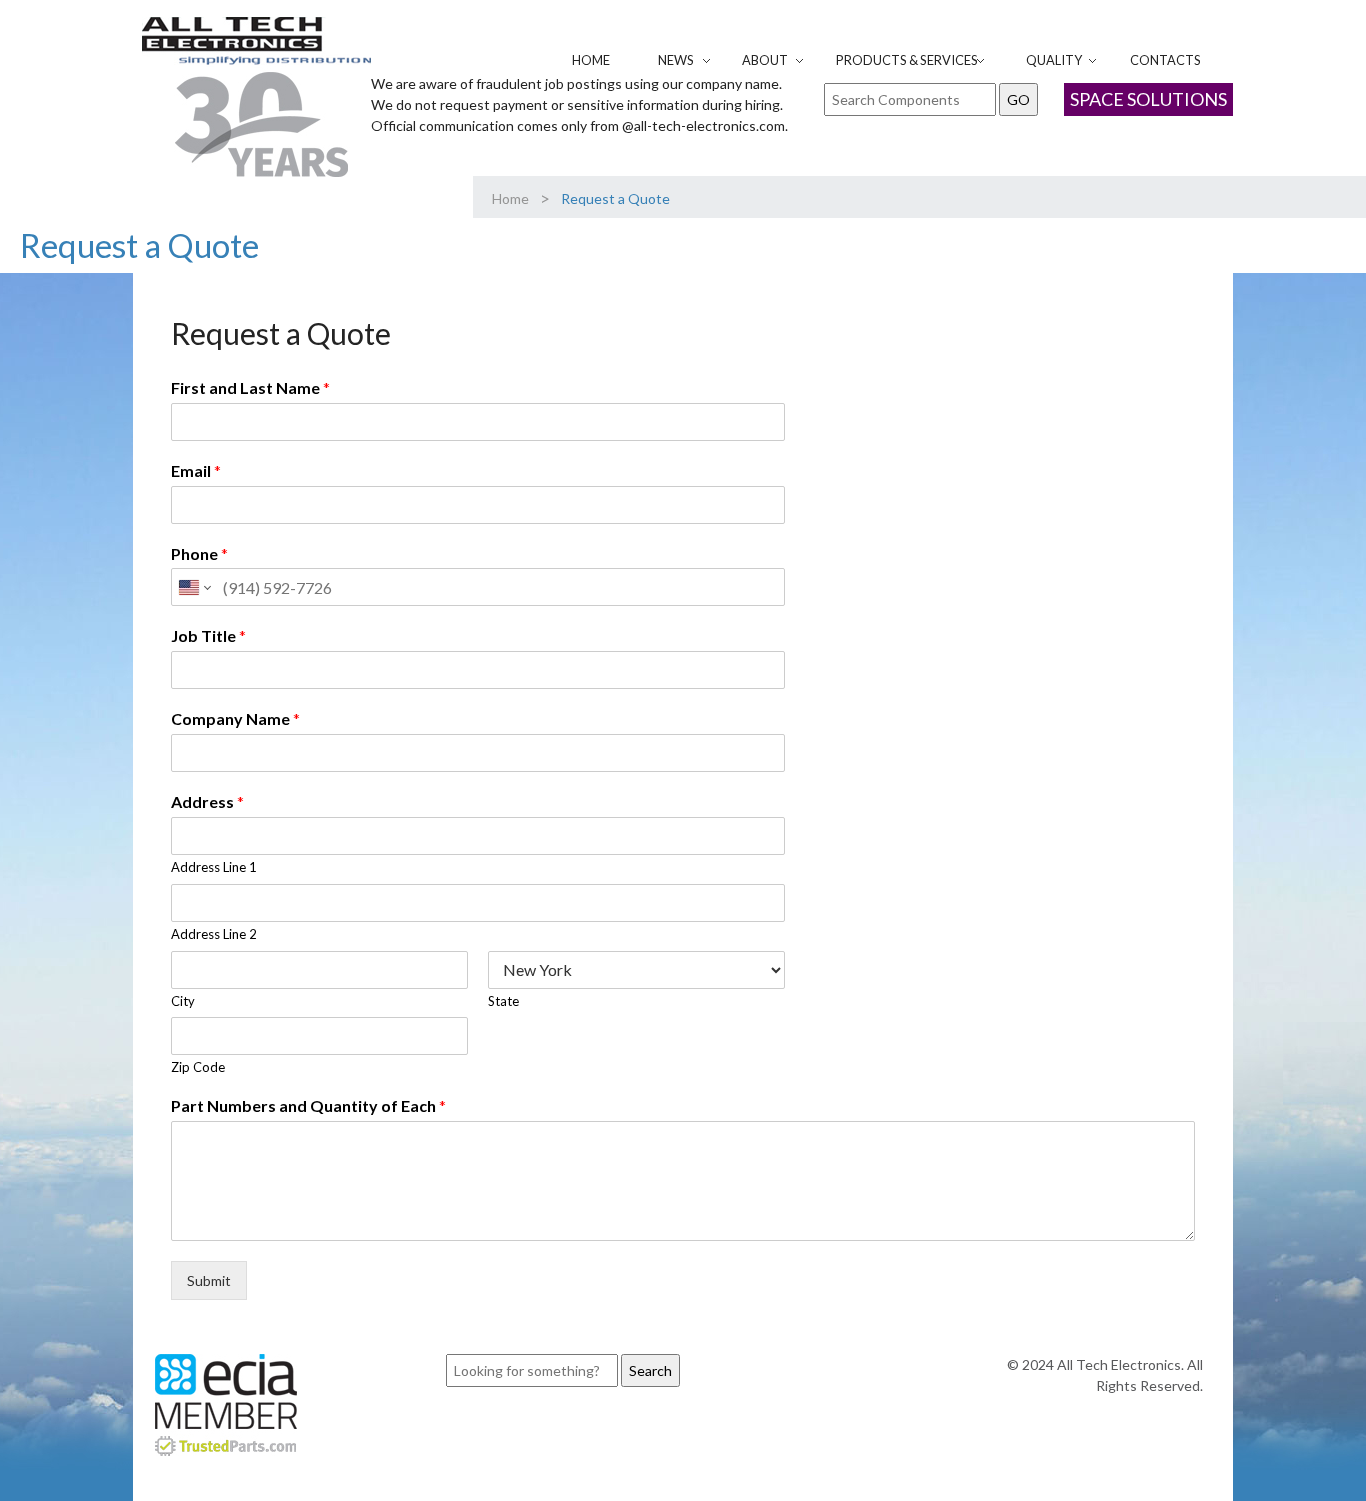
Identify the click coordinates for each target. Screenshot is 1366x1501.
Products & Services (907, 60)
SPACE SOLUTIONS (1148, 99)
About (765, 60)
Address (207, 801)
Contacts (1165, 60)
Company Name (235, 718)
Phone (199, 553)
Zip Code (198, 1067)
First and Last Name (250, 387)
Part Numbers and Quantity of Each (308, 1105)
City (183, 1001)
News (676, 60)
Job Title (208, 635)
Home (591, 60)
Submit (209, 1280)
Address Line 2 (214, 934)
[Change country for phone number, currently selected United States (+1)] (193, 587)
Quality (1054, 60)
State (503, 1001)
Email (196, 470)
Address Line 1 (214, 867)
